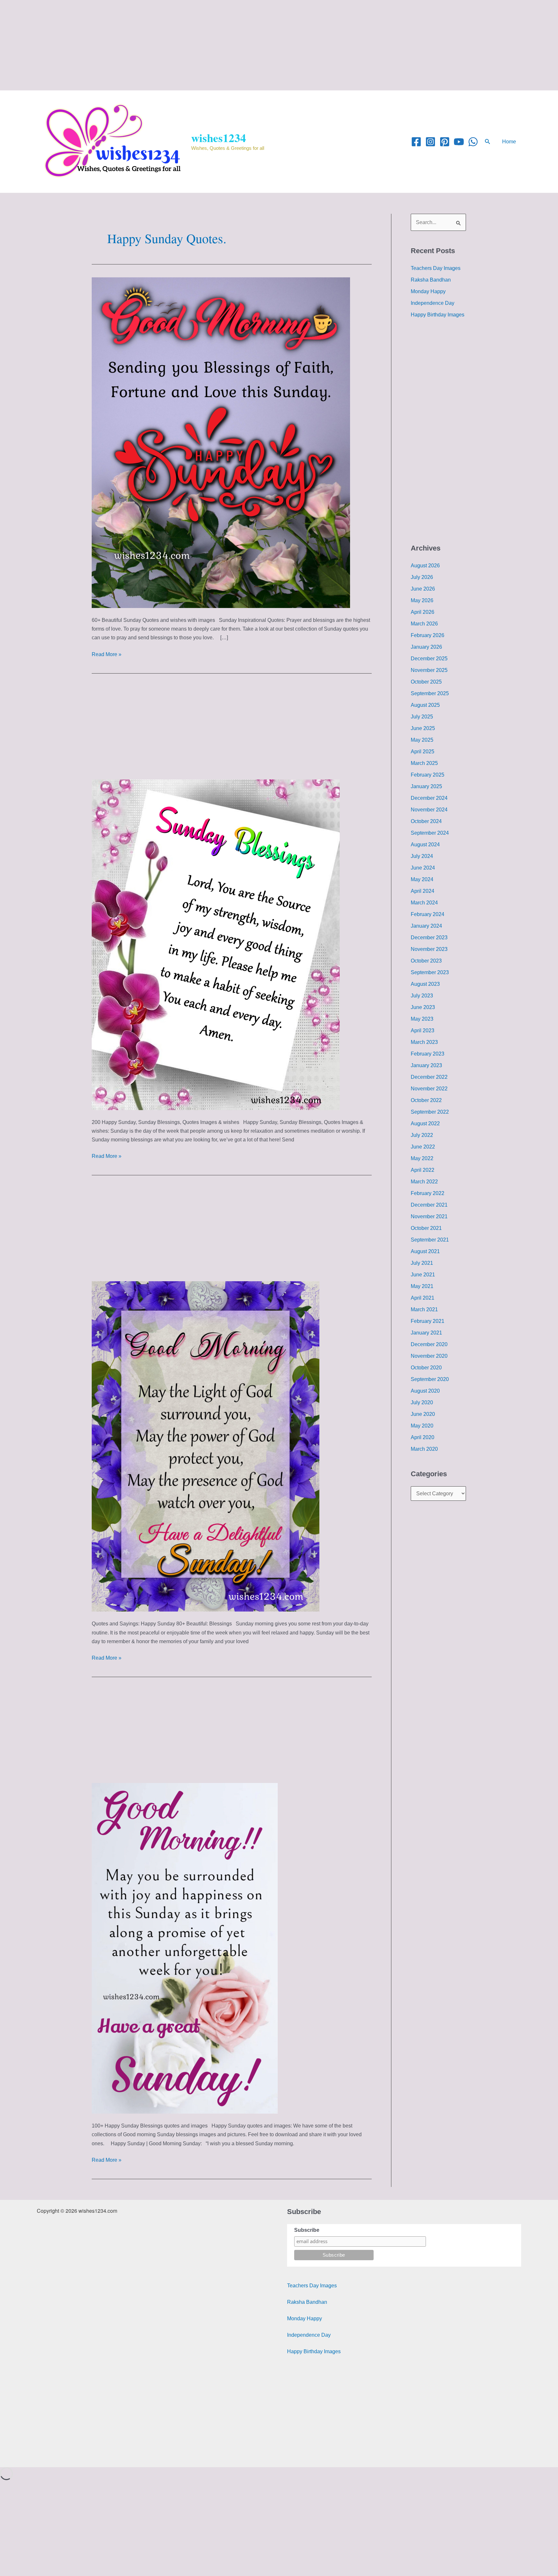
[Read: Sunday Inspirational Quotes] (221, 442)
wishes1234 (219, 138)
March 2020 (424, 1449)
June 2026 (423, 589)
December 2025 (429, 659)
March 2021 (424, 1309)
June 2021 (423, 1275)
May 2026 (422, 600)
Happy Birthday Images (438, 315)
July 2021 (422, 1263)
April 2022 (423, 1170)
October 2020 (426, 1368)
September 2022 (430, 1112)
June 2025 (423, 728)
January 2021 (426, 1333)
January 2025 (426, 786)
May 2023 (422, 1019)
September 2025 (430, 693)
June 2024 (423, 868)
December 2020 (429, 1344)
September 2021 (430, 1240)
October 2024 (426, 821)
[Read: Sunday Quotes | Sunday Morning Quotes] (206, 1446)
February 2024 (428, 914)
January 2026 (426, 647)
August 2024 (425, 845)
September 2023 (430, 972)
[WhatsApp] (473, 142)
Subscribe (307, 2230)
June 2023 (423, 1007)
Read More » (107, 654)
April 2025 (423, 752)
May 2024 (422, 879)
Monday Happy (428, 291)
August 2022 (425, 1123)
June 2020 (423, 1414)
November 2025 (429, 670)
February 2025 (428, 775)
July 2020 (422, 1402)
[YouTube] (459, 142)
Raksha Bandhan (431, 280)
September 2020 (430, 1379)
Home (509, 142)
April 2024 (423, 891)
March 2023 (424, 1042)
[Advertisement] (194, 45)
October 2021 (426, 1228)
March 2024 (424, 903)
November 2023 (429, 949)
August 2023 (425, 984)
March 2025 (424, 763)
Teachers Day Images (436, 268)
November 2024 (429, 810)
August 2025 (425, 705)
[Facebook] (416, 142)
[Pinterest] (445, 142)
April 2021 (423, 1298)
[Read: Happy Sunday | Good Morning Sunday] (185, 1948)
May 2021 (422, 1286)
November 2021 (429, 1216)
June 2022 (423, 1147)
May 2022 (422, 1158)
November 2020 (429, 1356)
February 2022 (428, 1193)
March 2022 (424, 1182)
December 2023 (429, 938)
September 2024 (430, 833)
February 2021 (428, 1321)
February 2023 (428, 1054)
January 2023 (426, 1065)
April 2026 (423, 612)
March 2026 (424, 624)
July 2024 (422, 856)
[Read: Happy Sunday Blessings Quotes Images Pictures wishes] (216, 944)
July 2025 (422, 717)
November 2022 (429, 1089)
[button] (488, 142)
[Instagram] (430, 142)
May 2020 (422, 1426)
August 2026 (425, 566)
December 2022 (429, 1077)
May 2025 (422, 740)
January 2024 (426, 926)
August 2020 (425, 1391)
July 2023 (422, 996)
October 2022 (426, 1100)
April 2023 (423, 1030)
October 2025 (426, 682)
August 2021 (425, 1251)
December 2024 (429, 798)
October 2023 (426, 961)
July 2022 (422, 1135)
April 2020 (423, 1437)
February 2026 (428, 635)
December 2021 (429, 1205)
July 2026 (422, 577)
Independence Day (433, 303)
